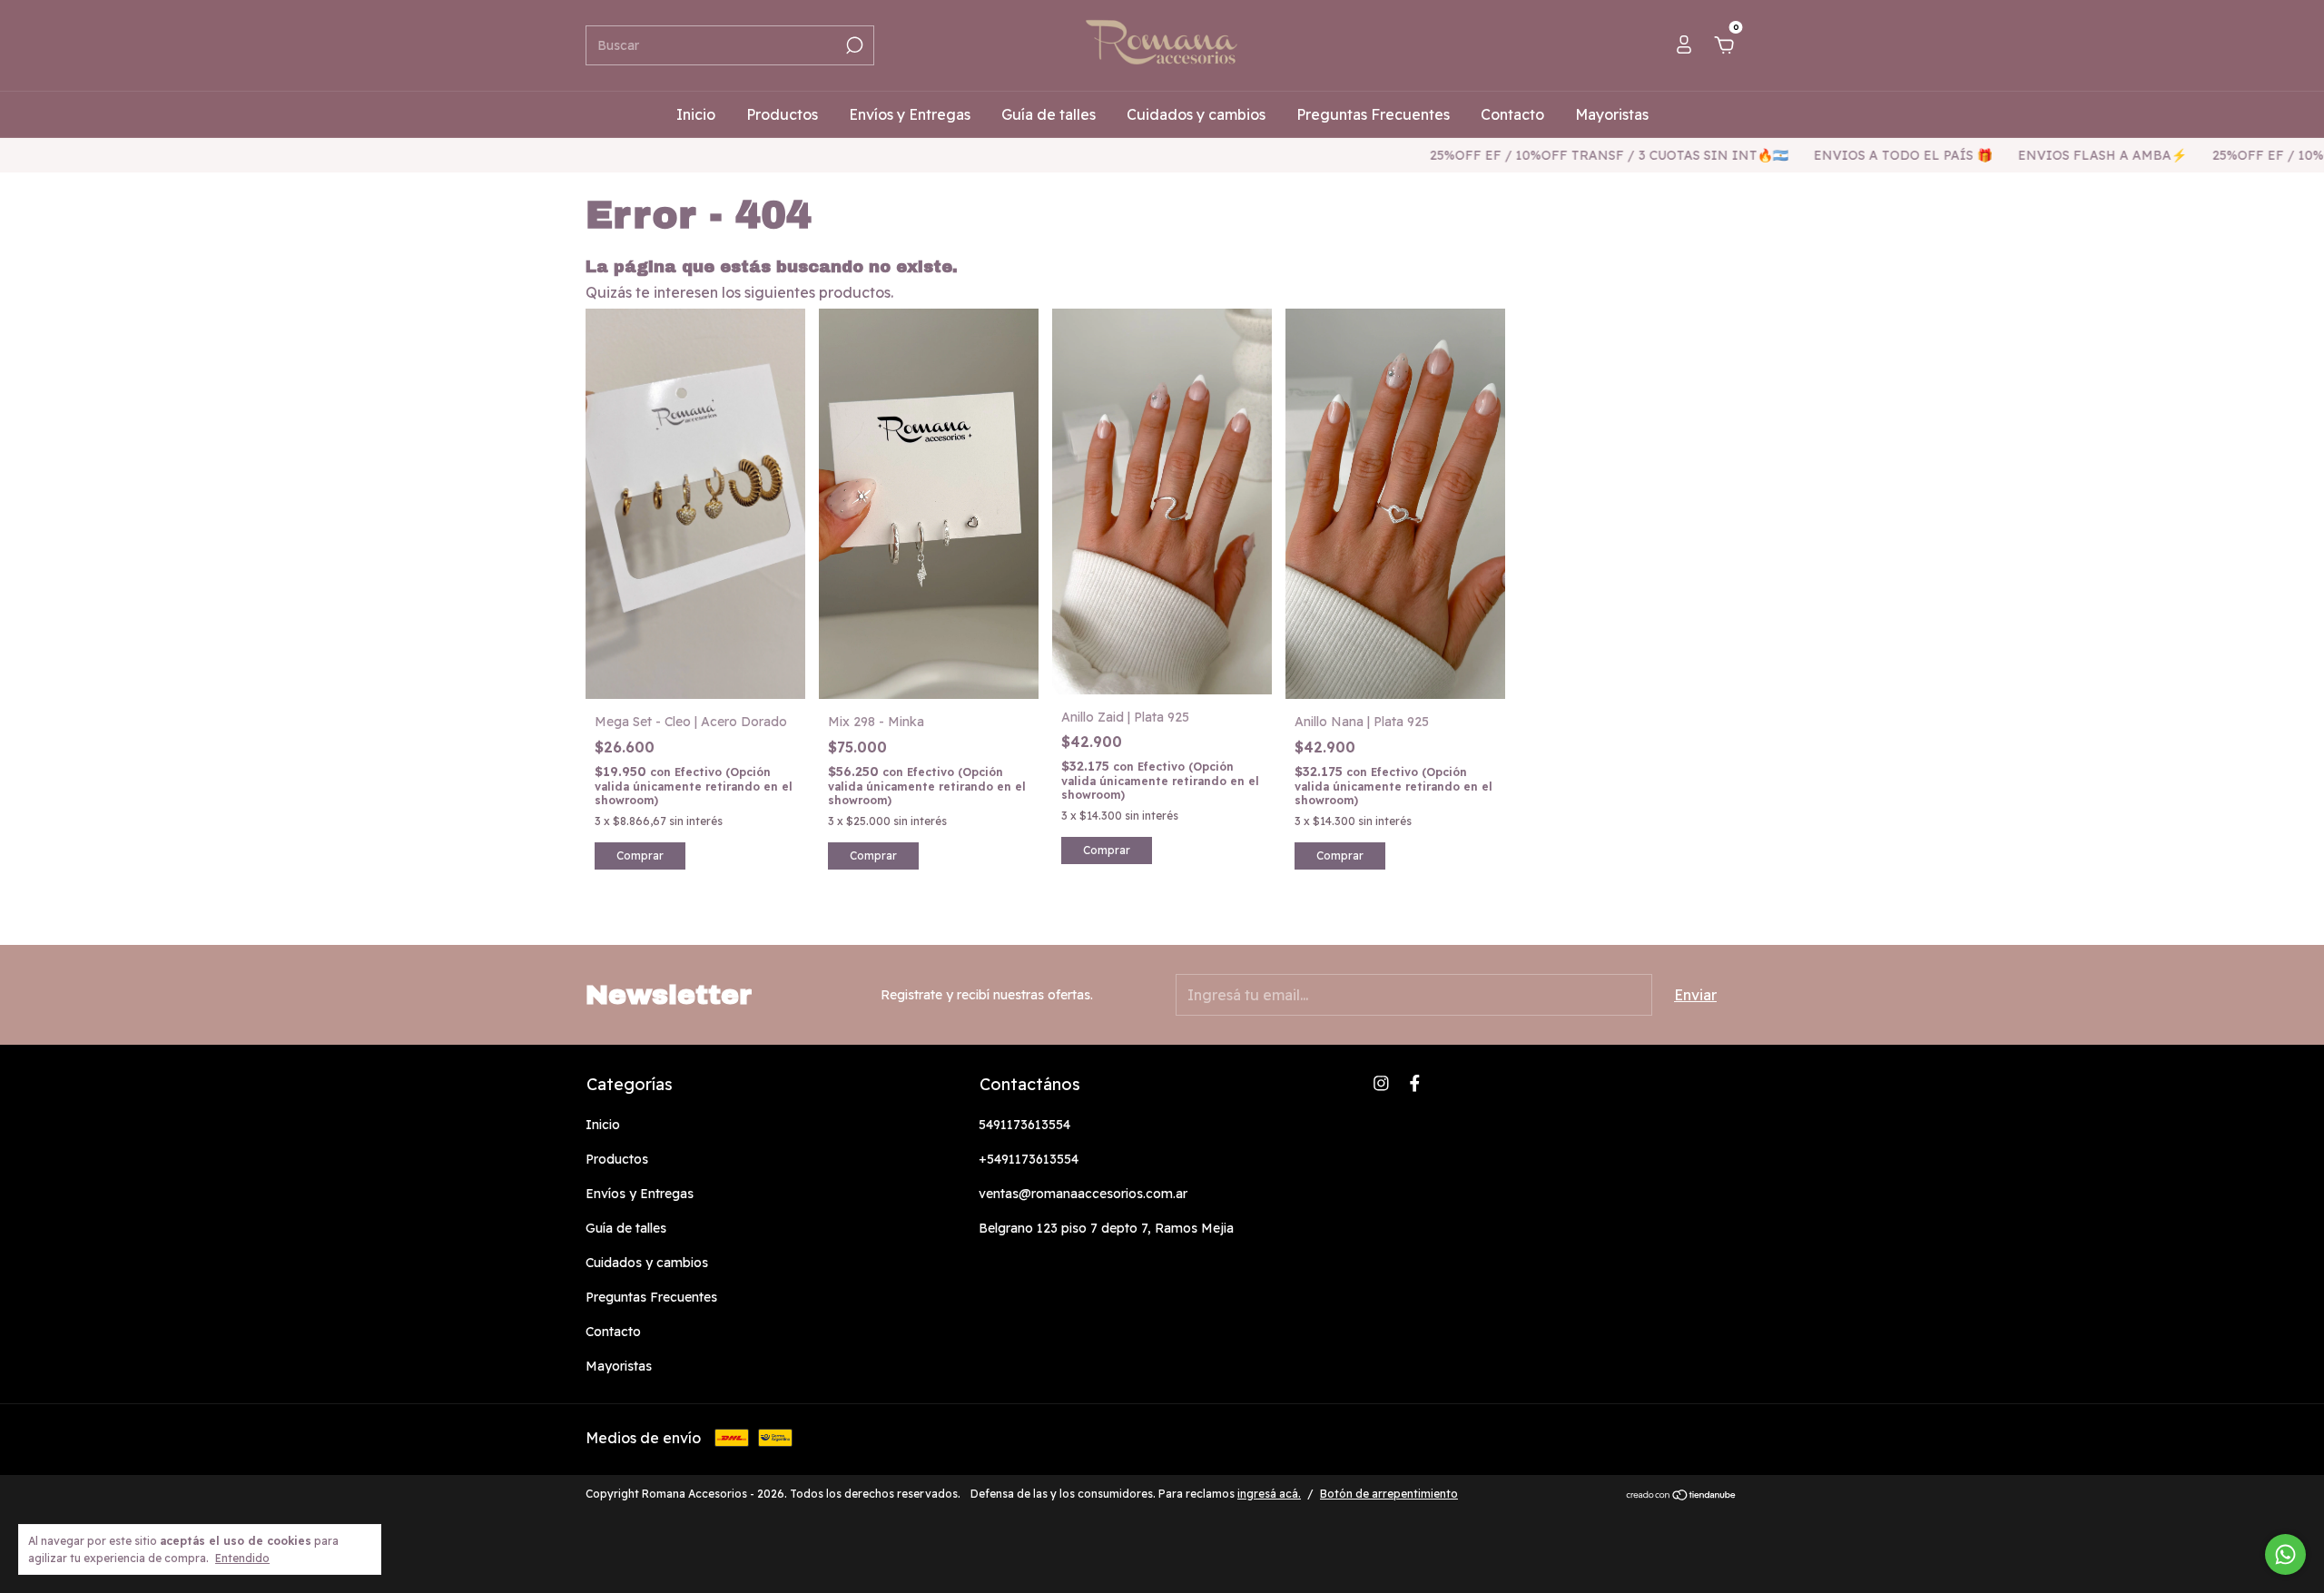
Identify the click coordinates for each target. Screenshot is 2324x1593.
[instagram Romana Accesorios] (1381, 1083)
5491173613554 (1024, 1125)
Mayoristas (1612, 114)
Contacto (1512, 114)
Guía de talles (1049, 114)
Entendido (242, 1558)
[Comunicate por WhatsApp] (2285, 1554)
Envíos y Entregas (910, 114)
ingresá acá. (1269, 1494)
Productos (782, 114)
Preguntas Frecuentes (1373, 114)
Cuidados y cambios (1196, 114)
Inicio (696, 114)
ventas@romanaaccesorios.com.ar (1083, 1194)
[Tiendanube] (1682, 1496)
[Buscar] (853, 45)
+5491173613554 (1029, 1159)
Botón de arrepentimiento (1389, 1494)
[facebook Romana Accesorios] (1415, 1083)
